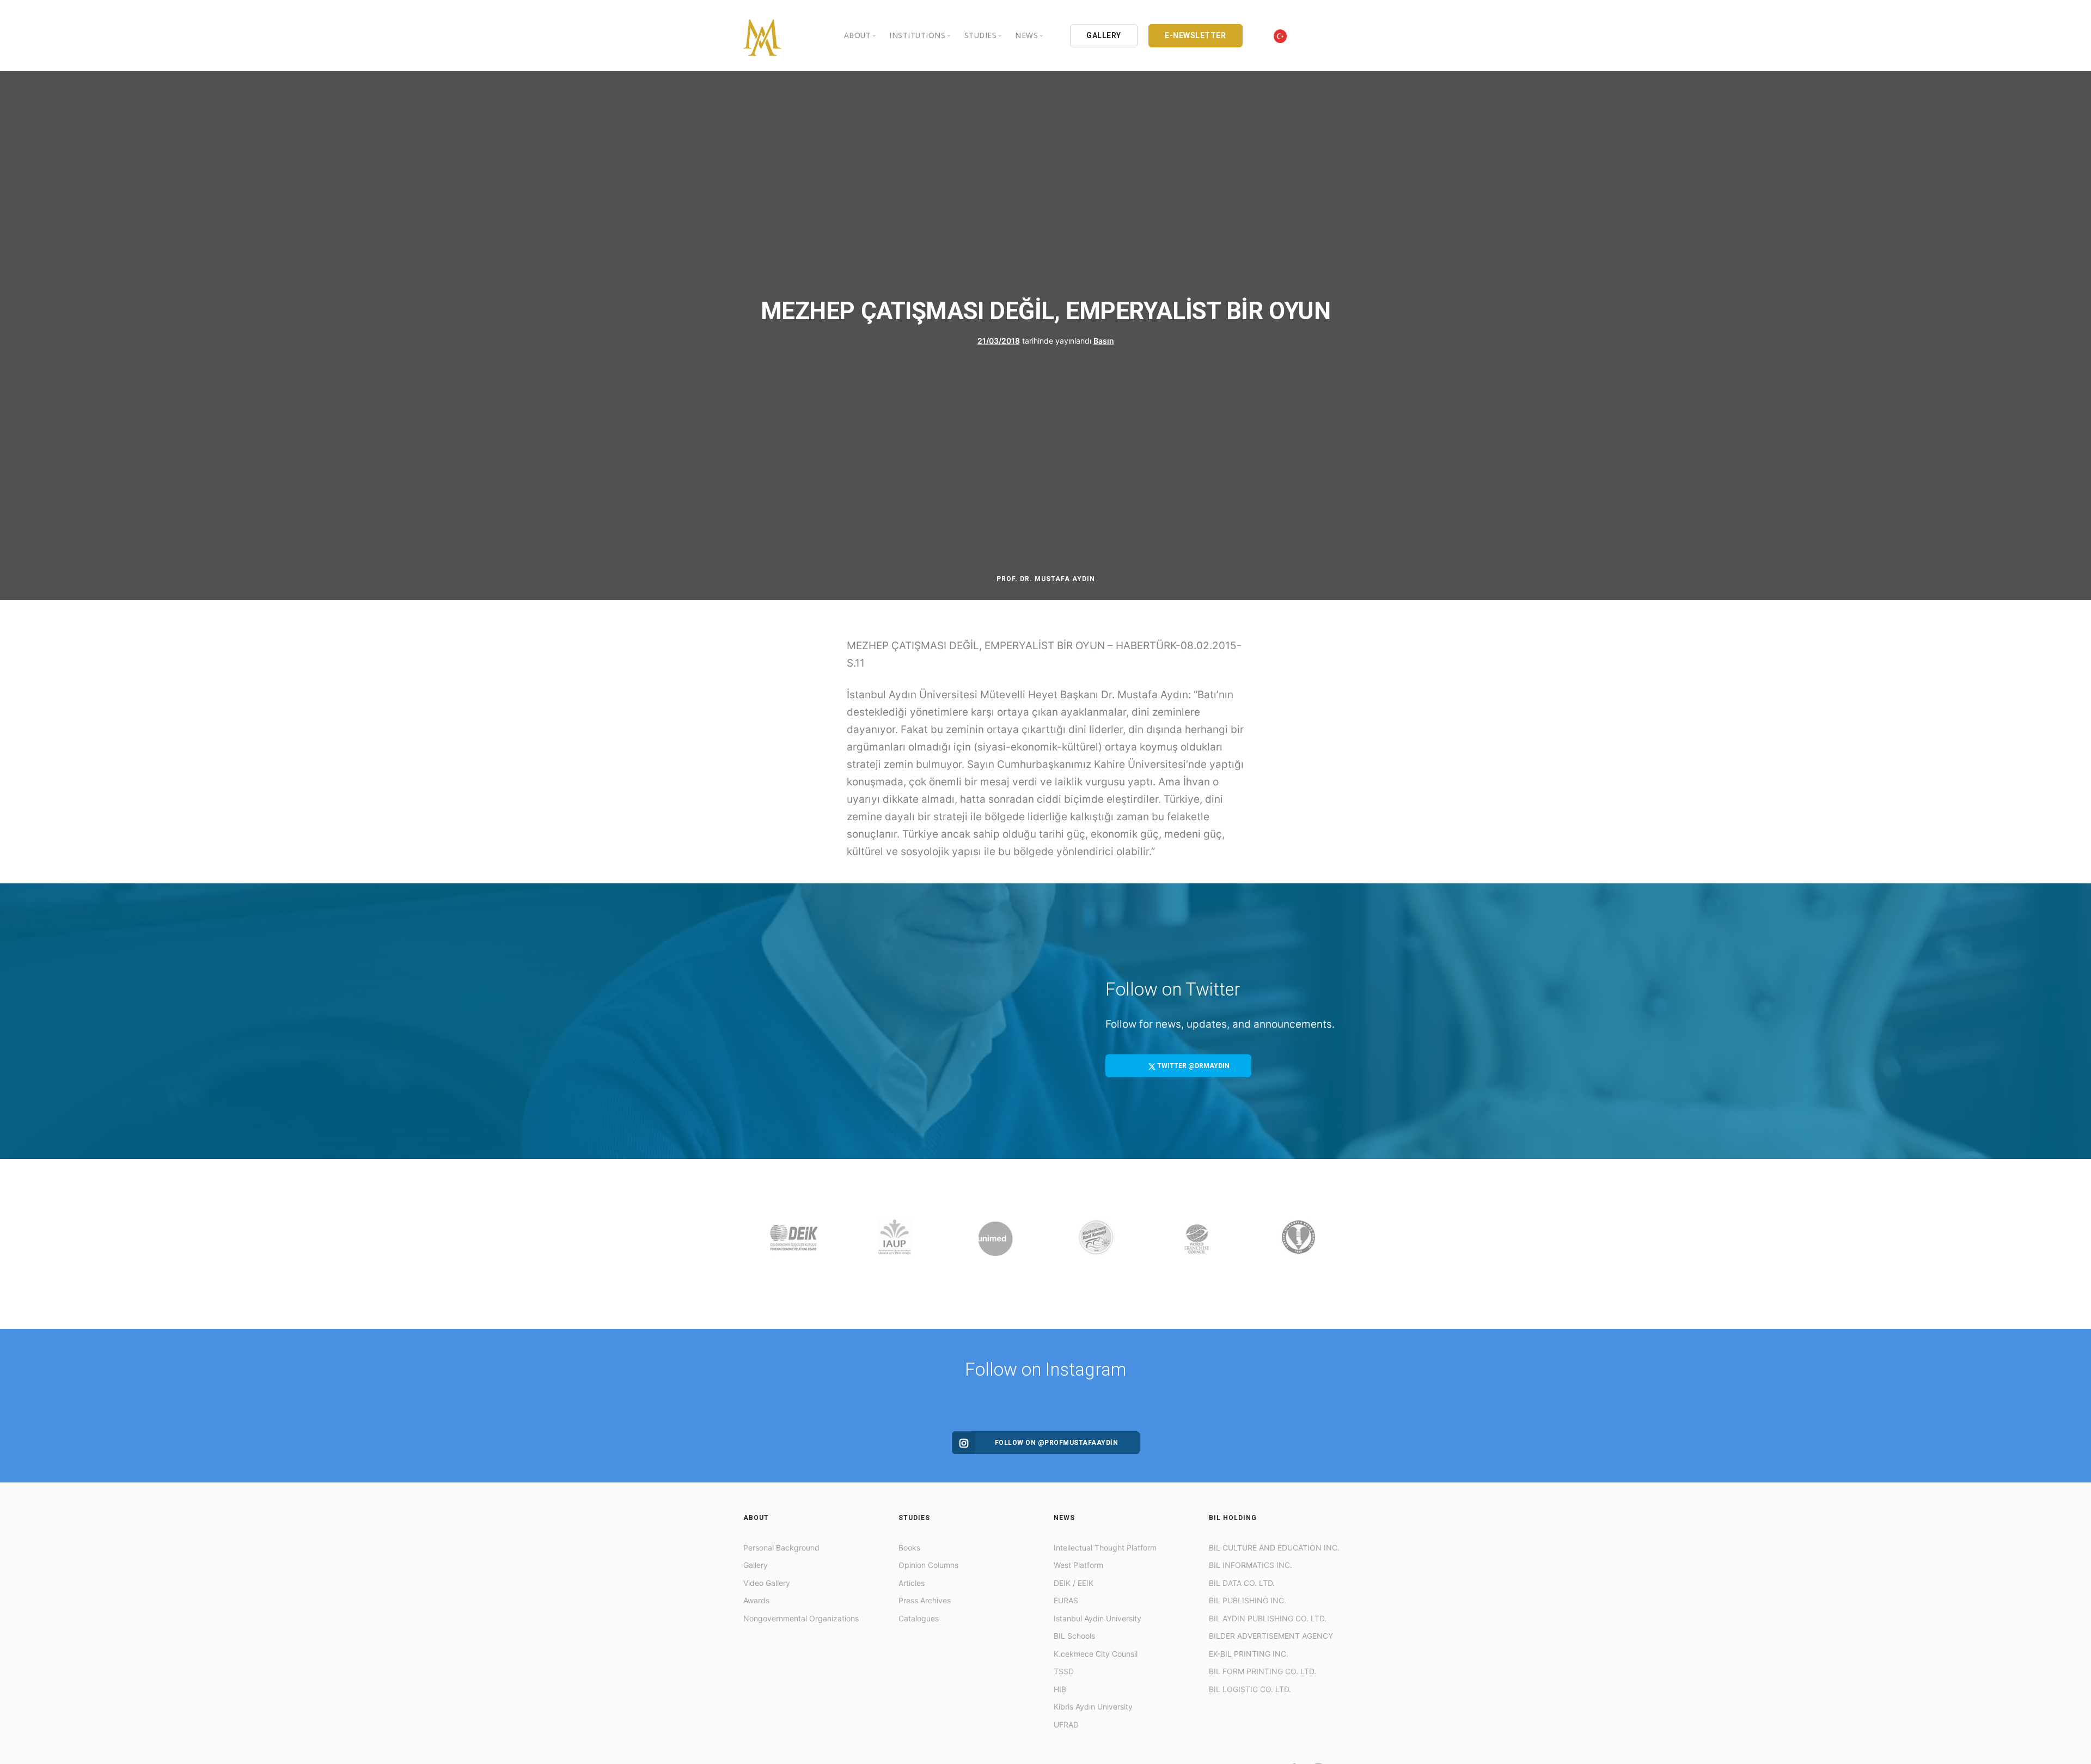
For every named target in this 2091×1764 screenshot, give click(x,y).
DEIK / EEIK (1074, 1583)
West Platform (1078, 1565)
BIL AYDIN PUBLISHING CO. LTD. (1268, 1618)
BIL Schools (1074, 1636)
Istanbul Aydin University (1098, 1618)
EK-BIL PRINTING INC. (1249, 1654)
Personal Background (781, 1548)
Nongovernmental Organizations (801, 1618)
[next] (1337, 1244)
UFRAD (1066, 1725)
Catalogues (919, 1618)
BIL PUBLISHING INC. (1248, 1600)
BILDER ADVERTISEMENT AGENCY (1271, 1636)
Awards (756, 1600)
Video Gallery (767, 1583)
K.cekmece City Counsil (1096, 1654)
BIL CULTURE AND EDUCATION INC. (1274, 1548)
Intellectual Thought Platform (1105, 1548)
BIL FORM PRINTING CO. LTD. (1262, 1671)
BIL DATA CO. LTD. (1242, 1583)
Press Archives (925, 1600)
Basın (1104, 340)
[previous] (754, 1244)
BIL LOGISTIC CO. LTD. (1250, 1689)
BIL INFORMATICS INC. (1251, 1565)
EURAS (1066, 1600)
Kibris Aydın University (1093, 1707)
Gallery (756, 1565)
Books (909, 1548)
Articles (912, 1583)
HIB (1060, 1689)
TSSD (1064, 1671)
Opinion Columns (928, 1565)
